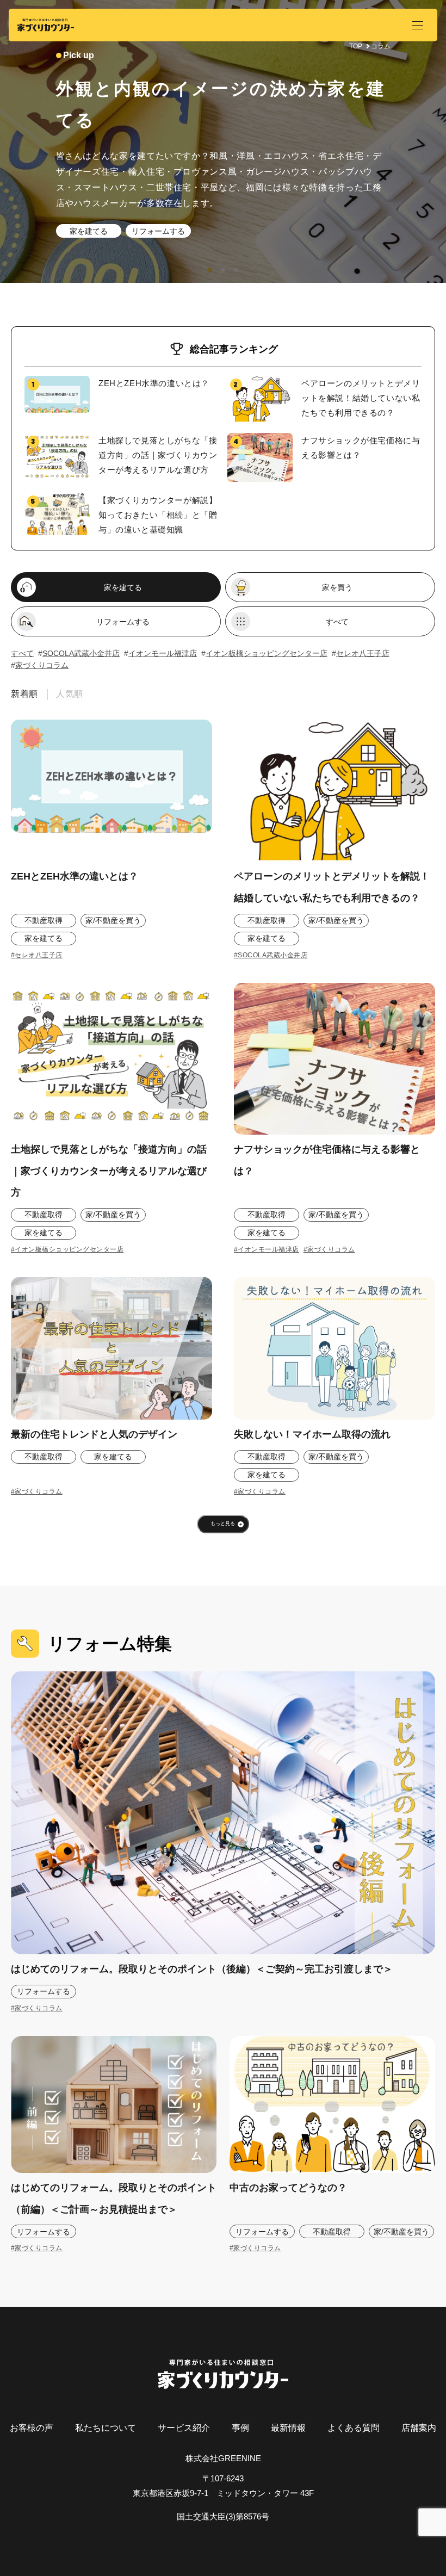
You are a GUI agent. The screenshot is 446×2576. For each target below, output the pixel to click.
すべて (337, 622)
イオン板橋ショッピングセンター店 (267, 653)
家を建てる (89, 231)
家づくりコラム (42, 665)
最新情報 (288, 2428)
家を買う (337, 587)
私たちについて (106, 2428)
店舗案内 (419, 2428)
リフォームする (158, 231)
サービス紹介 (184, 2428)
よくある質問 (354, 2428)
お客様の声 (32, 2428)
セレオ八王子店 (363, 653)
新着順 (24, 694)
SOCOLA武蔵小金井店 (81, 653)
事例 (240, 2428)
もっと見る (223, 1524)
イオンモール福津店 (163, 653)
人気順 (70, 694)
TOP (356, 46)
